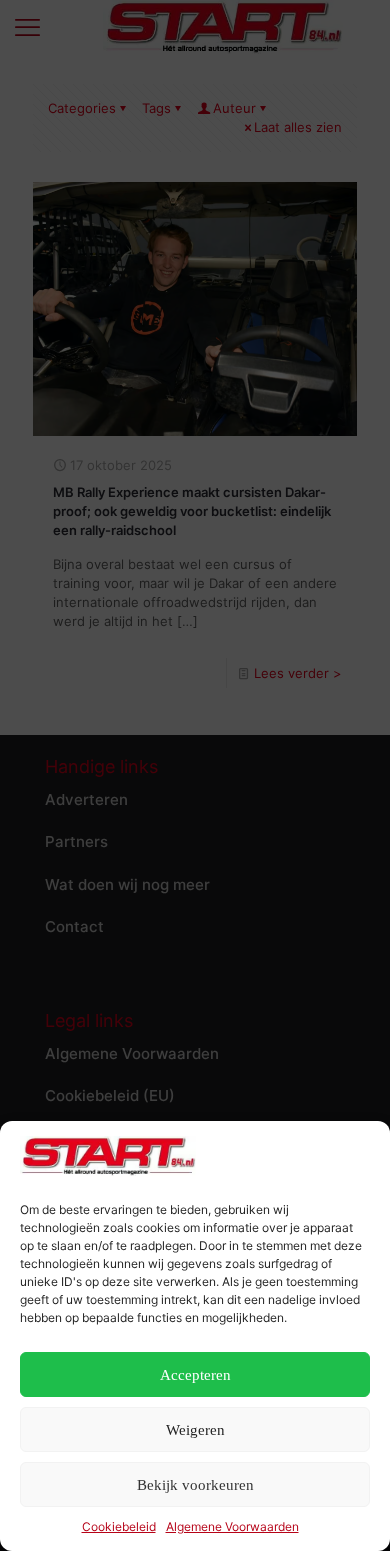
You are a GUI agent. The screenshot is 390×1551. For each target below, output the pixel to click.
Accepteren (195, 1375)
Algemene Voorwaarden (232, 1526)
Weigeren (195, 1430)
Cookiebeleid (119, 1526)
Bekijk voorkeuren (195, 1485)
